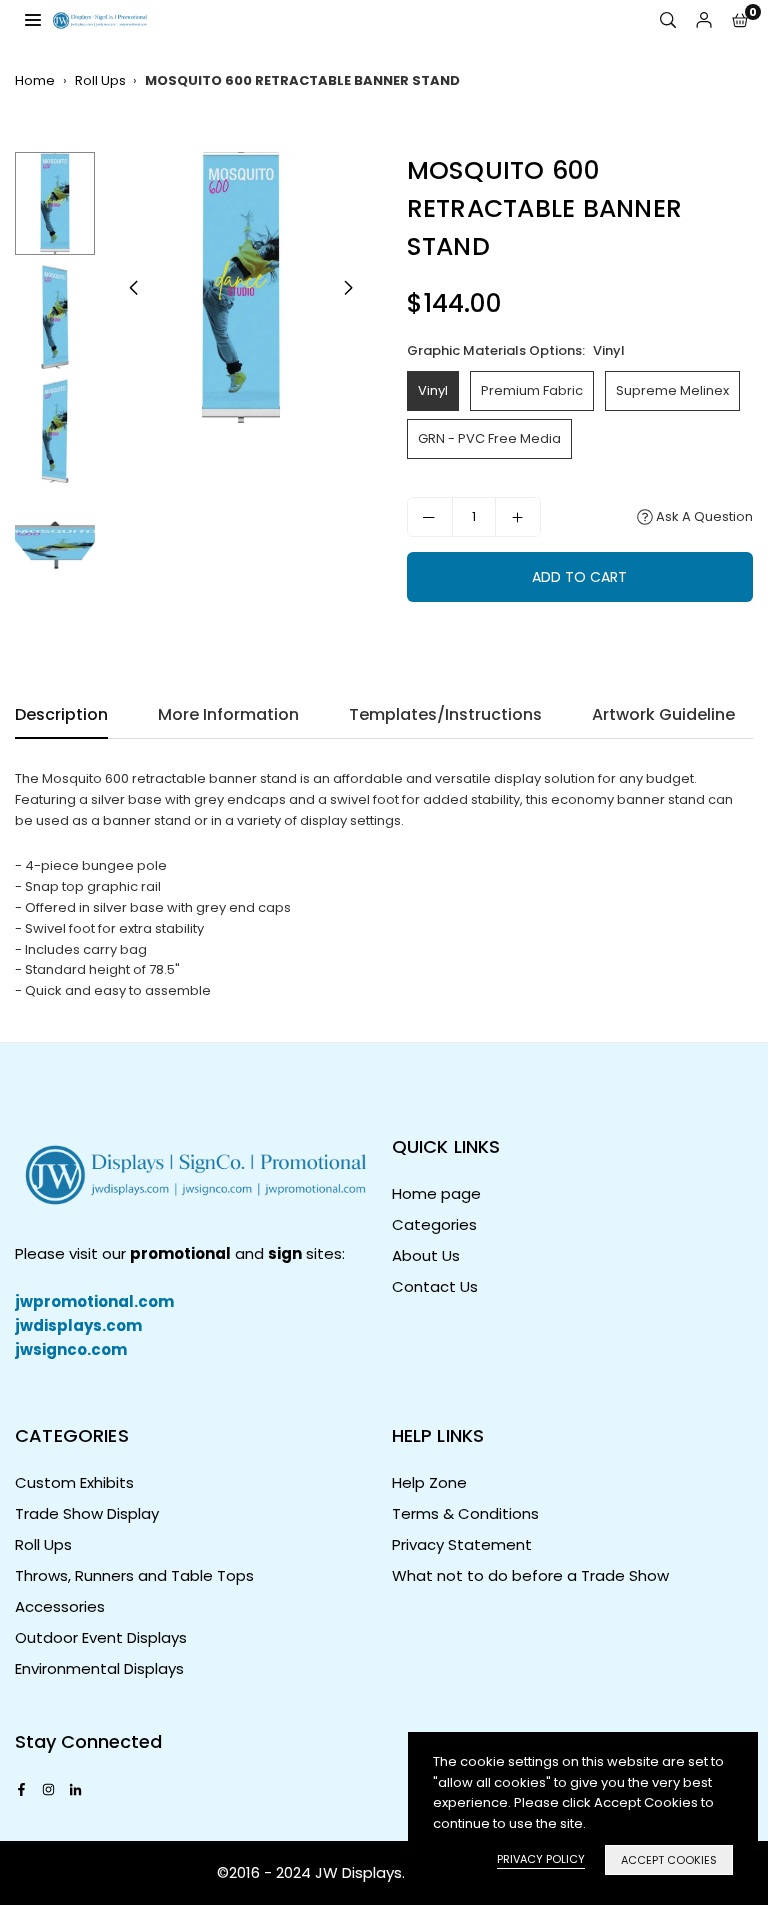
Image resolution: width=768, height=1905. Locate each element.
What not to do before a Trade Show (530, 1575)
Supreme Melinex (672, 390)
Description (61, 714)
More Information (228, 714)
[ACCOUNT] (704, 20)
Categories (434, 1224)
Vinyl (433, 390)
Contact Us (435, 1286)
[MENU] (33, 19)
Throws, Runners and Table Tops (134, 1575)
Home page (436, 1193)
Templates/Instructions (445, 714)
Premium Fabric (532, 390)
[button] (740, 20)
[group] (241, 288)
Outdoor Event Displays (101, 1637)
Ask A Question (703, 516)
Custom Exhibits (74, 1482)
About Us (426, 1255)
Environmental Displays (99, 1668)
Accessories (60, 1606)
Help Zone (429, 1482)
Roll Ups (100, 80)
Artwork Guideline (663, 714)
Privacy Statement (462, 1544)
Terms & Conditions (465, 1513)
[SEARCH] (668, 20)
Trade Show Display (87, 1513)
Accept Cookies (669, 1860)
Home (35, 80)
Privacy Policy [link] (541, 1859)
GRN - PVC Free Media (489, 438)
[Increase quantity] (518, 517)
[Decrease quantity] (430, 517)
